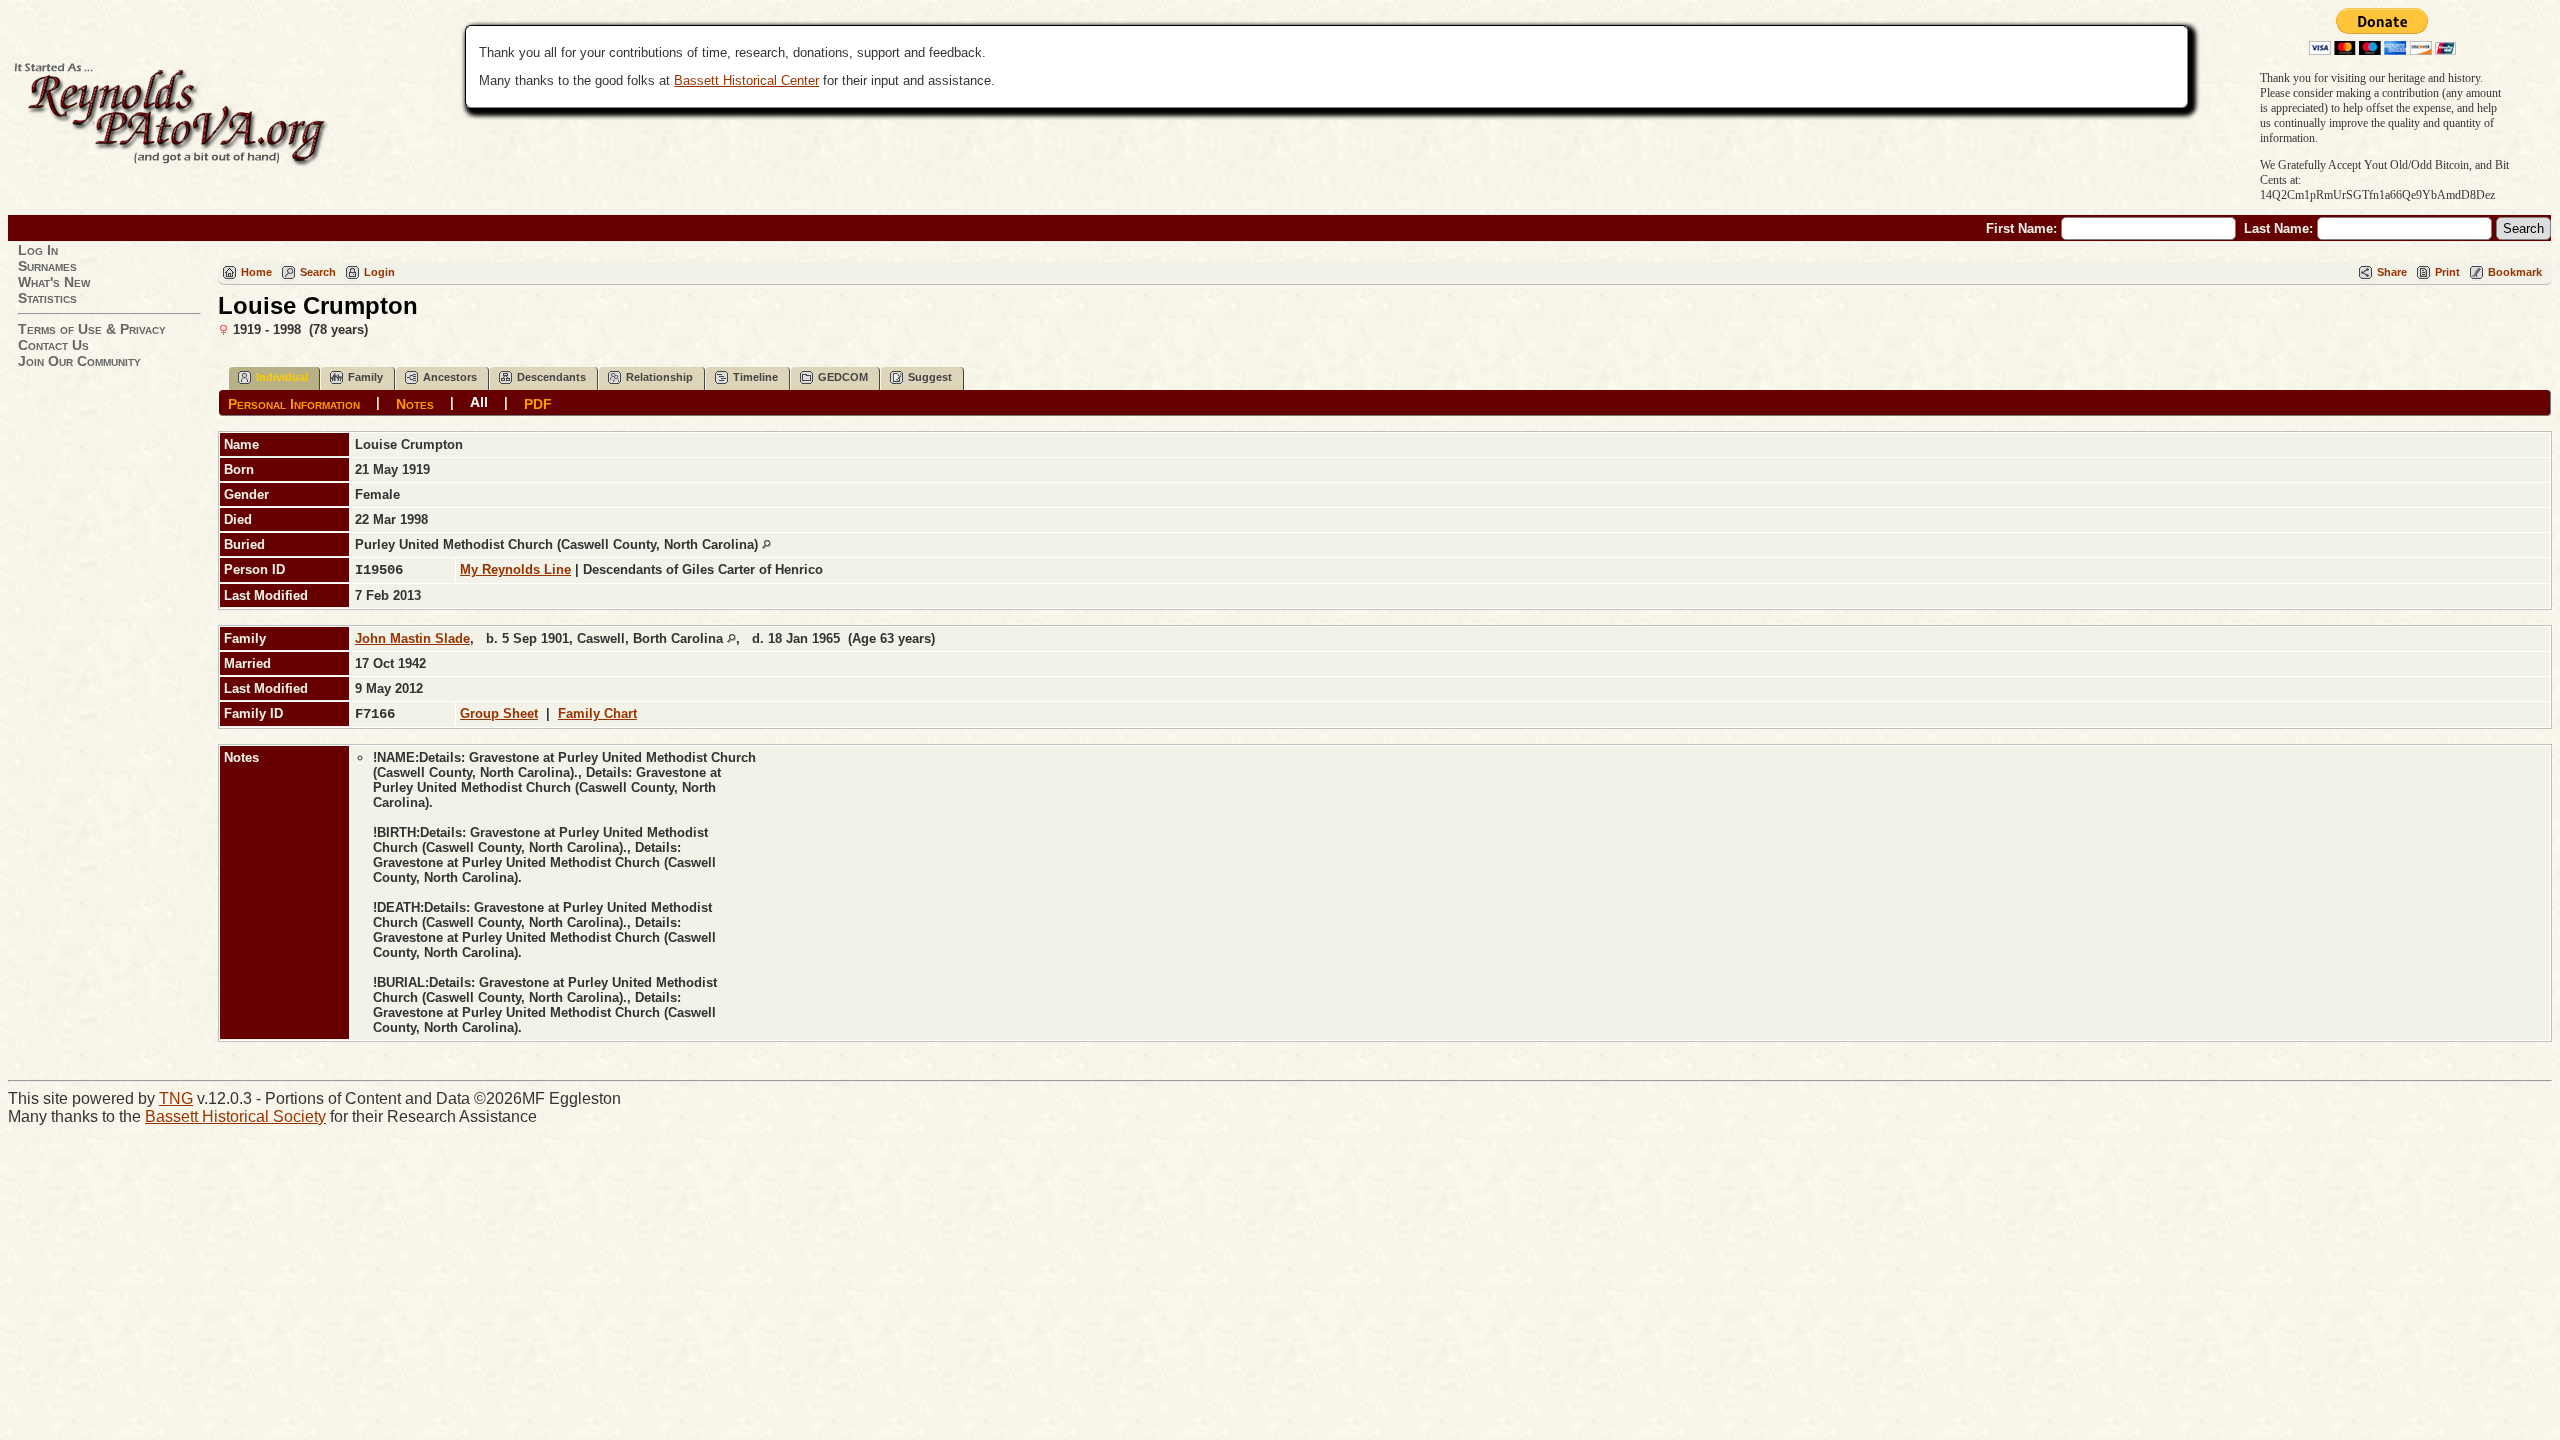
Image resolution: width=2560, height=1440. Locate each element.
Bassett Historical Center (746, 80)
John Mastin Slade (412, 638)
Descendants (551, 377)
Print (2447, 272)
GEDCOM (843, 377)
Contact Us (53, 345)
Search (318, 272)
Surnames (47, 266)
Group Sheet (499, 713)
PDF (538, 403)
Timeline (755, 377)
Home (256, 272)
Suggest (930, 377)
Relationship (659, 377)
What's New (54, 282)
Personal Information (294, 403)
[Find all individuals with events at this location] (766, 544)
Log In (38, 250)
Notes (415, 403)
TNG (176, 1098)
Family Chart (597, 713)
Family (365, 377)
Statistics (47, 298)
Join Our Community (79, 361)
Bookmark (2515, 272)
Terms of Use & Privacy (92, 329)
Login (379, 272)
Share (2392, 272)
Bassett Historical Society (235, 1116)
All (479, 402)
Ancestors (450, 377)
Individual (282, 377)
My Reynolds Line (515, 569)
